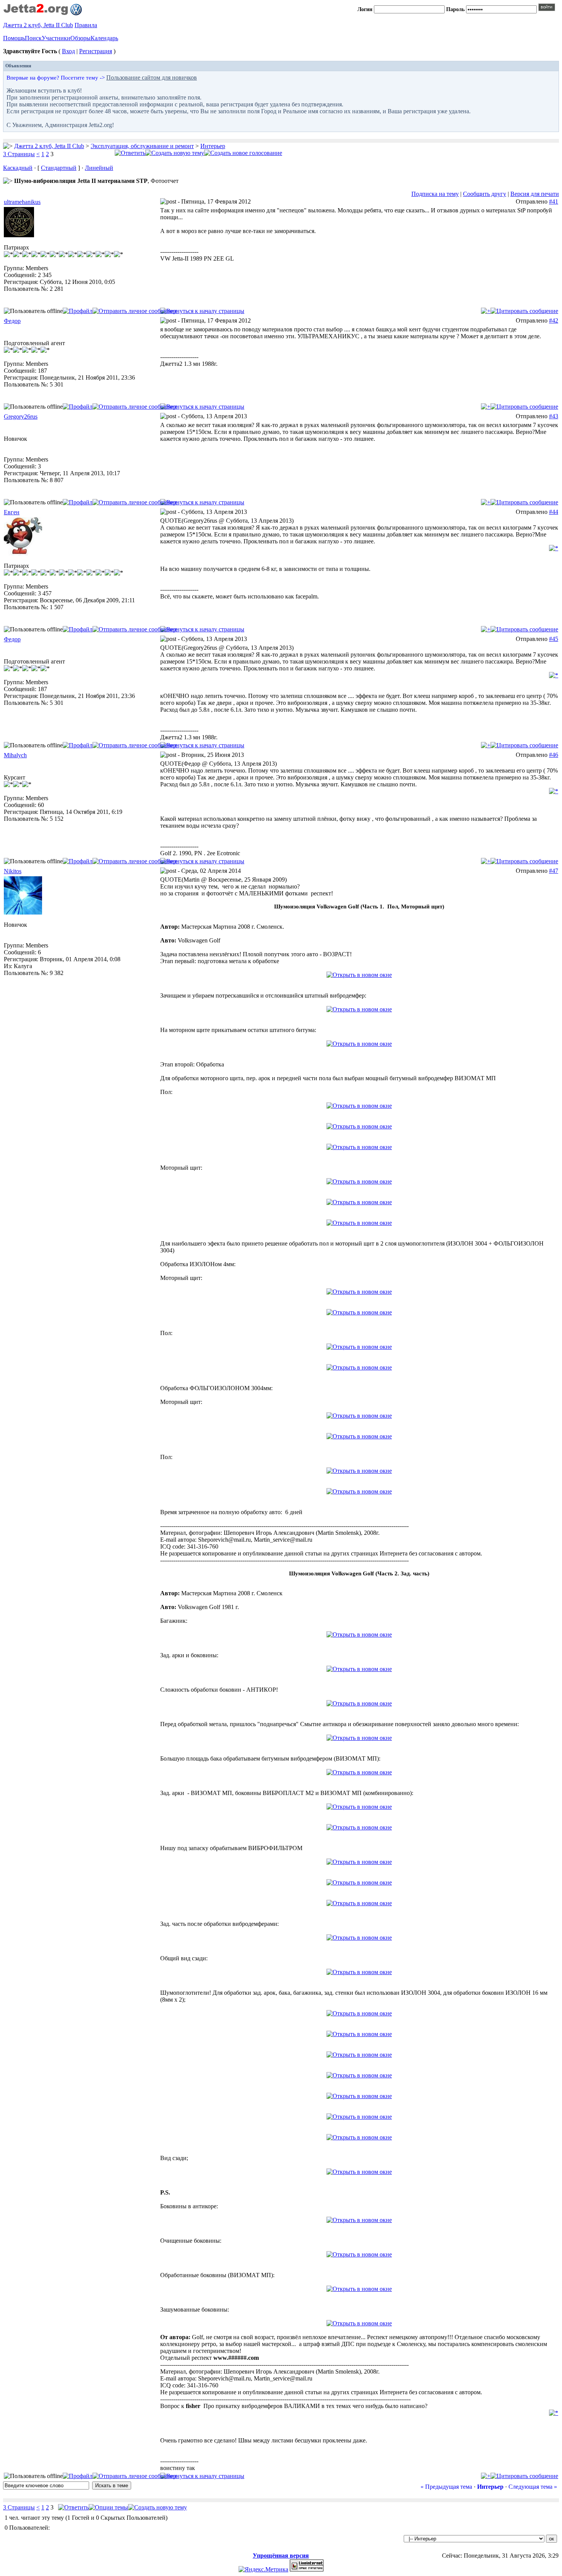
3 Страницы (19, 154)
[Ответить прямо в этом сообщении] (524, 311)
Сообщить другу (485, 194)
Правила (86, 25)
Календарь (104, 38)
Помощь (14, 38)
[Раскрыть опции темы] (108, 2507)
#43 (554, 416)
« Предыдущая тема (446, 2487)
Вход (68, 51)
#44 (554, 512)
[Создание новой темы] (175, 153)
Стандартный (59, 168)
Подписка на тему (435, 194)
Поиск (33, 38)
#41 (554, 201)
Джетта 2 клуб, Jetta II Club (38, 25)
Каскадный (18, 168)
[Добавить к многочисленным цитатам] (486, 311)
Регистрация (96, 51)
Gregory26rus (21, 417)
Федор (12, 321)
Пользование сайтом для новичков (152, 77)
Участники (56, 38)
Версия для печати (535, 194)
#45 (554, 639)
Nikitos (13, 871)
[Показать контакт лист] (78, 311)
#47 (554, 871)
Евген (12, 512)
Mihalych (15, 755)
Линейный (99, 168)
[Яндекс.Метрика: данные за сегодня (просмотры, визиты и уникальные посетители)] (263, 2569)
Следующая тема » (533, 2487)
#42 (554, 320)
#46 (554, 755)
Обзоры (80, 38)
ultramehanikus (22, 202)
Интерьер (213, 146)
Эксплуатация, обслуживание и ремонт (142, 146)
